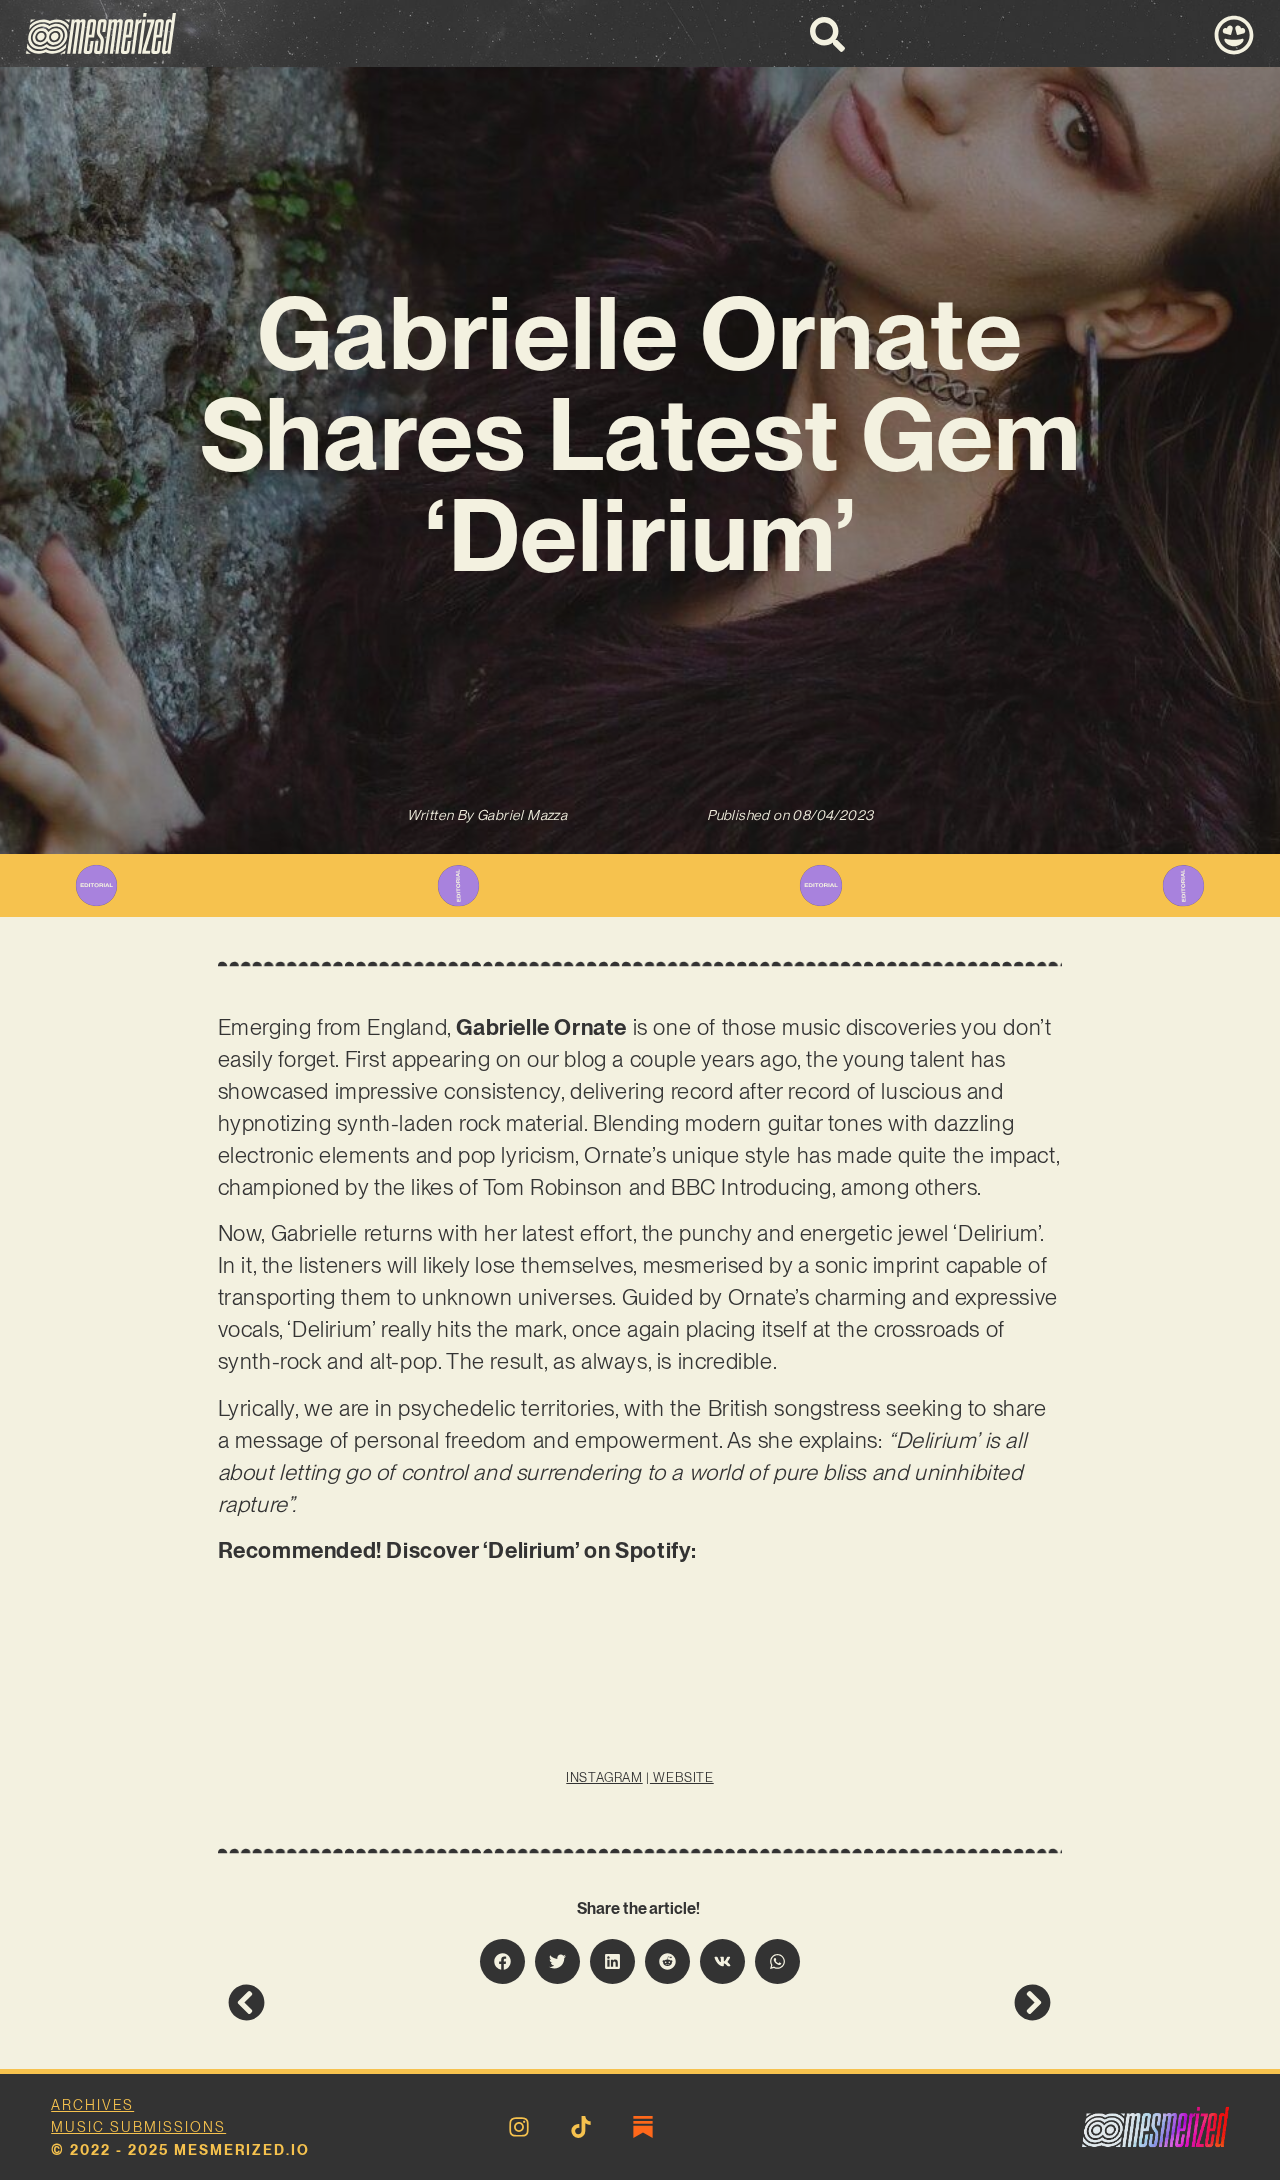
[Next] (846, 2002)
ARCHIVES (92, 2105)
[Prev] (434, 2002)
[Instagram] (519, 2127)
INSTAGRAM (604, 1777)
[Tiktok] (581, 2127)
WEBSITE (682, 1777)
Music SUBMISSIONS (138, 2127)
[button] (502, 1961)
